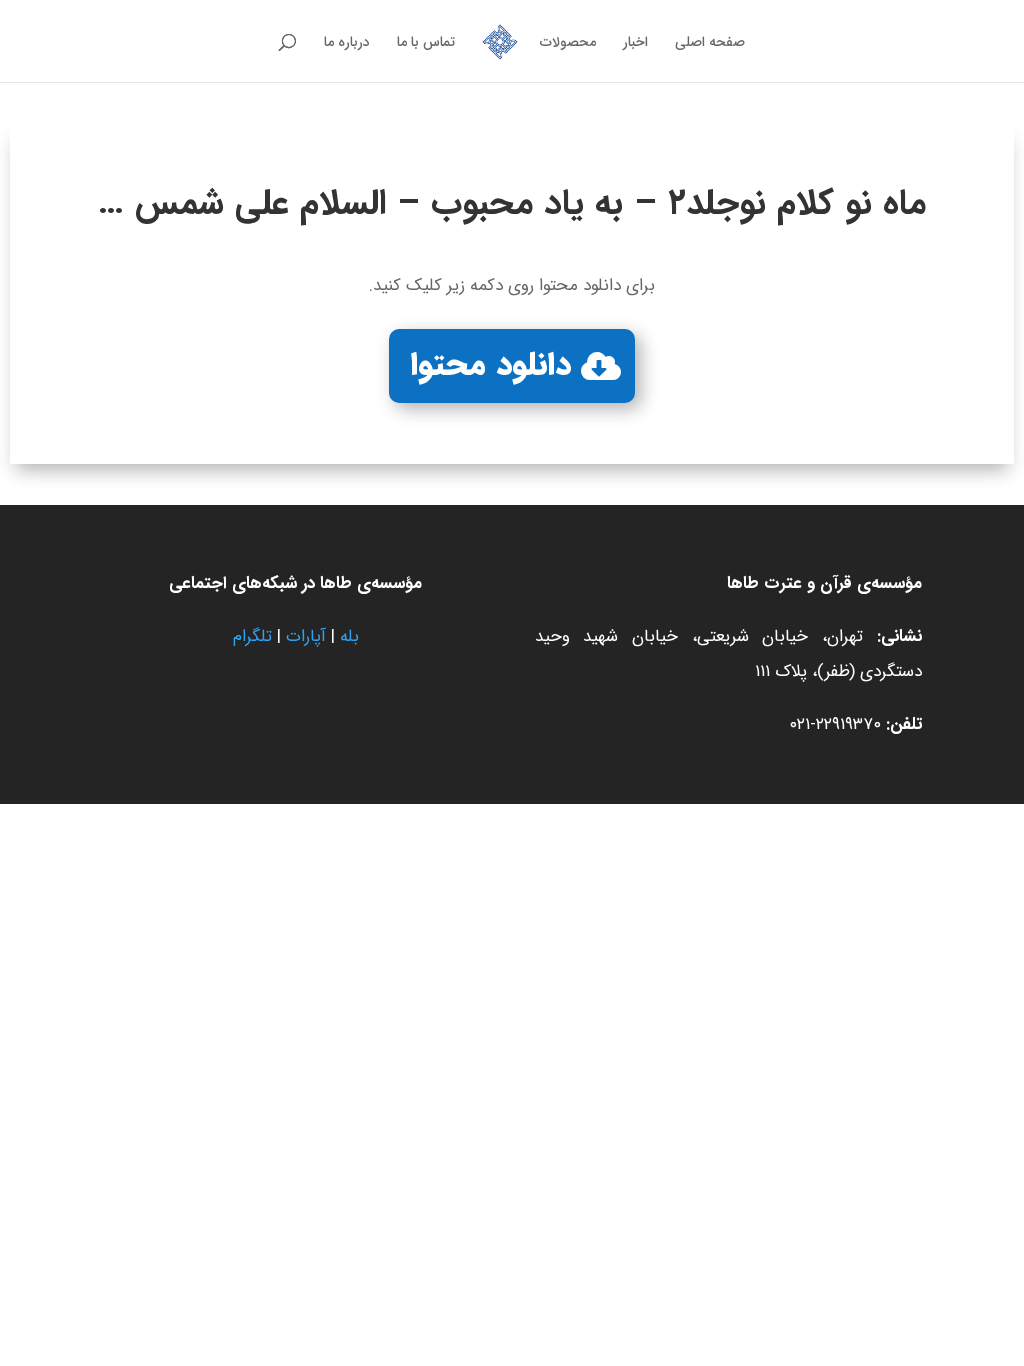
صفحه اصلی (710, 44)
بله (349, 636)
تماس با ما (426, 44)
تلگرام (252, 636)
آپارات (306, 636)
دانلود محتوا (491, 366)
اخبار (635, 44)
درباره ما (347, 44)
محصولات (568, 44)
